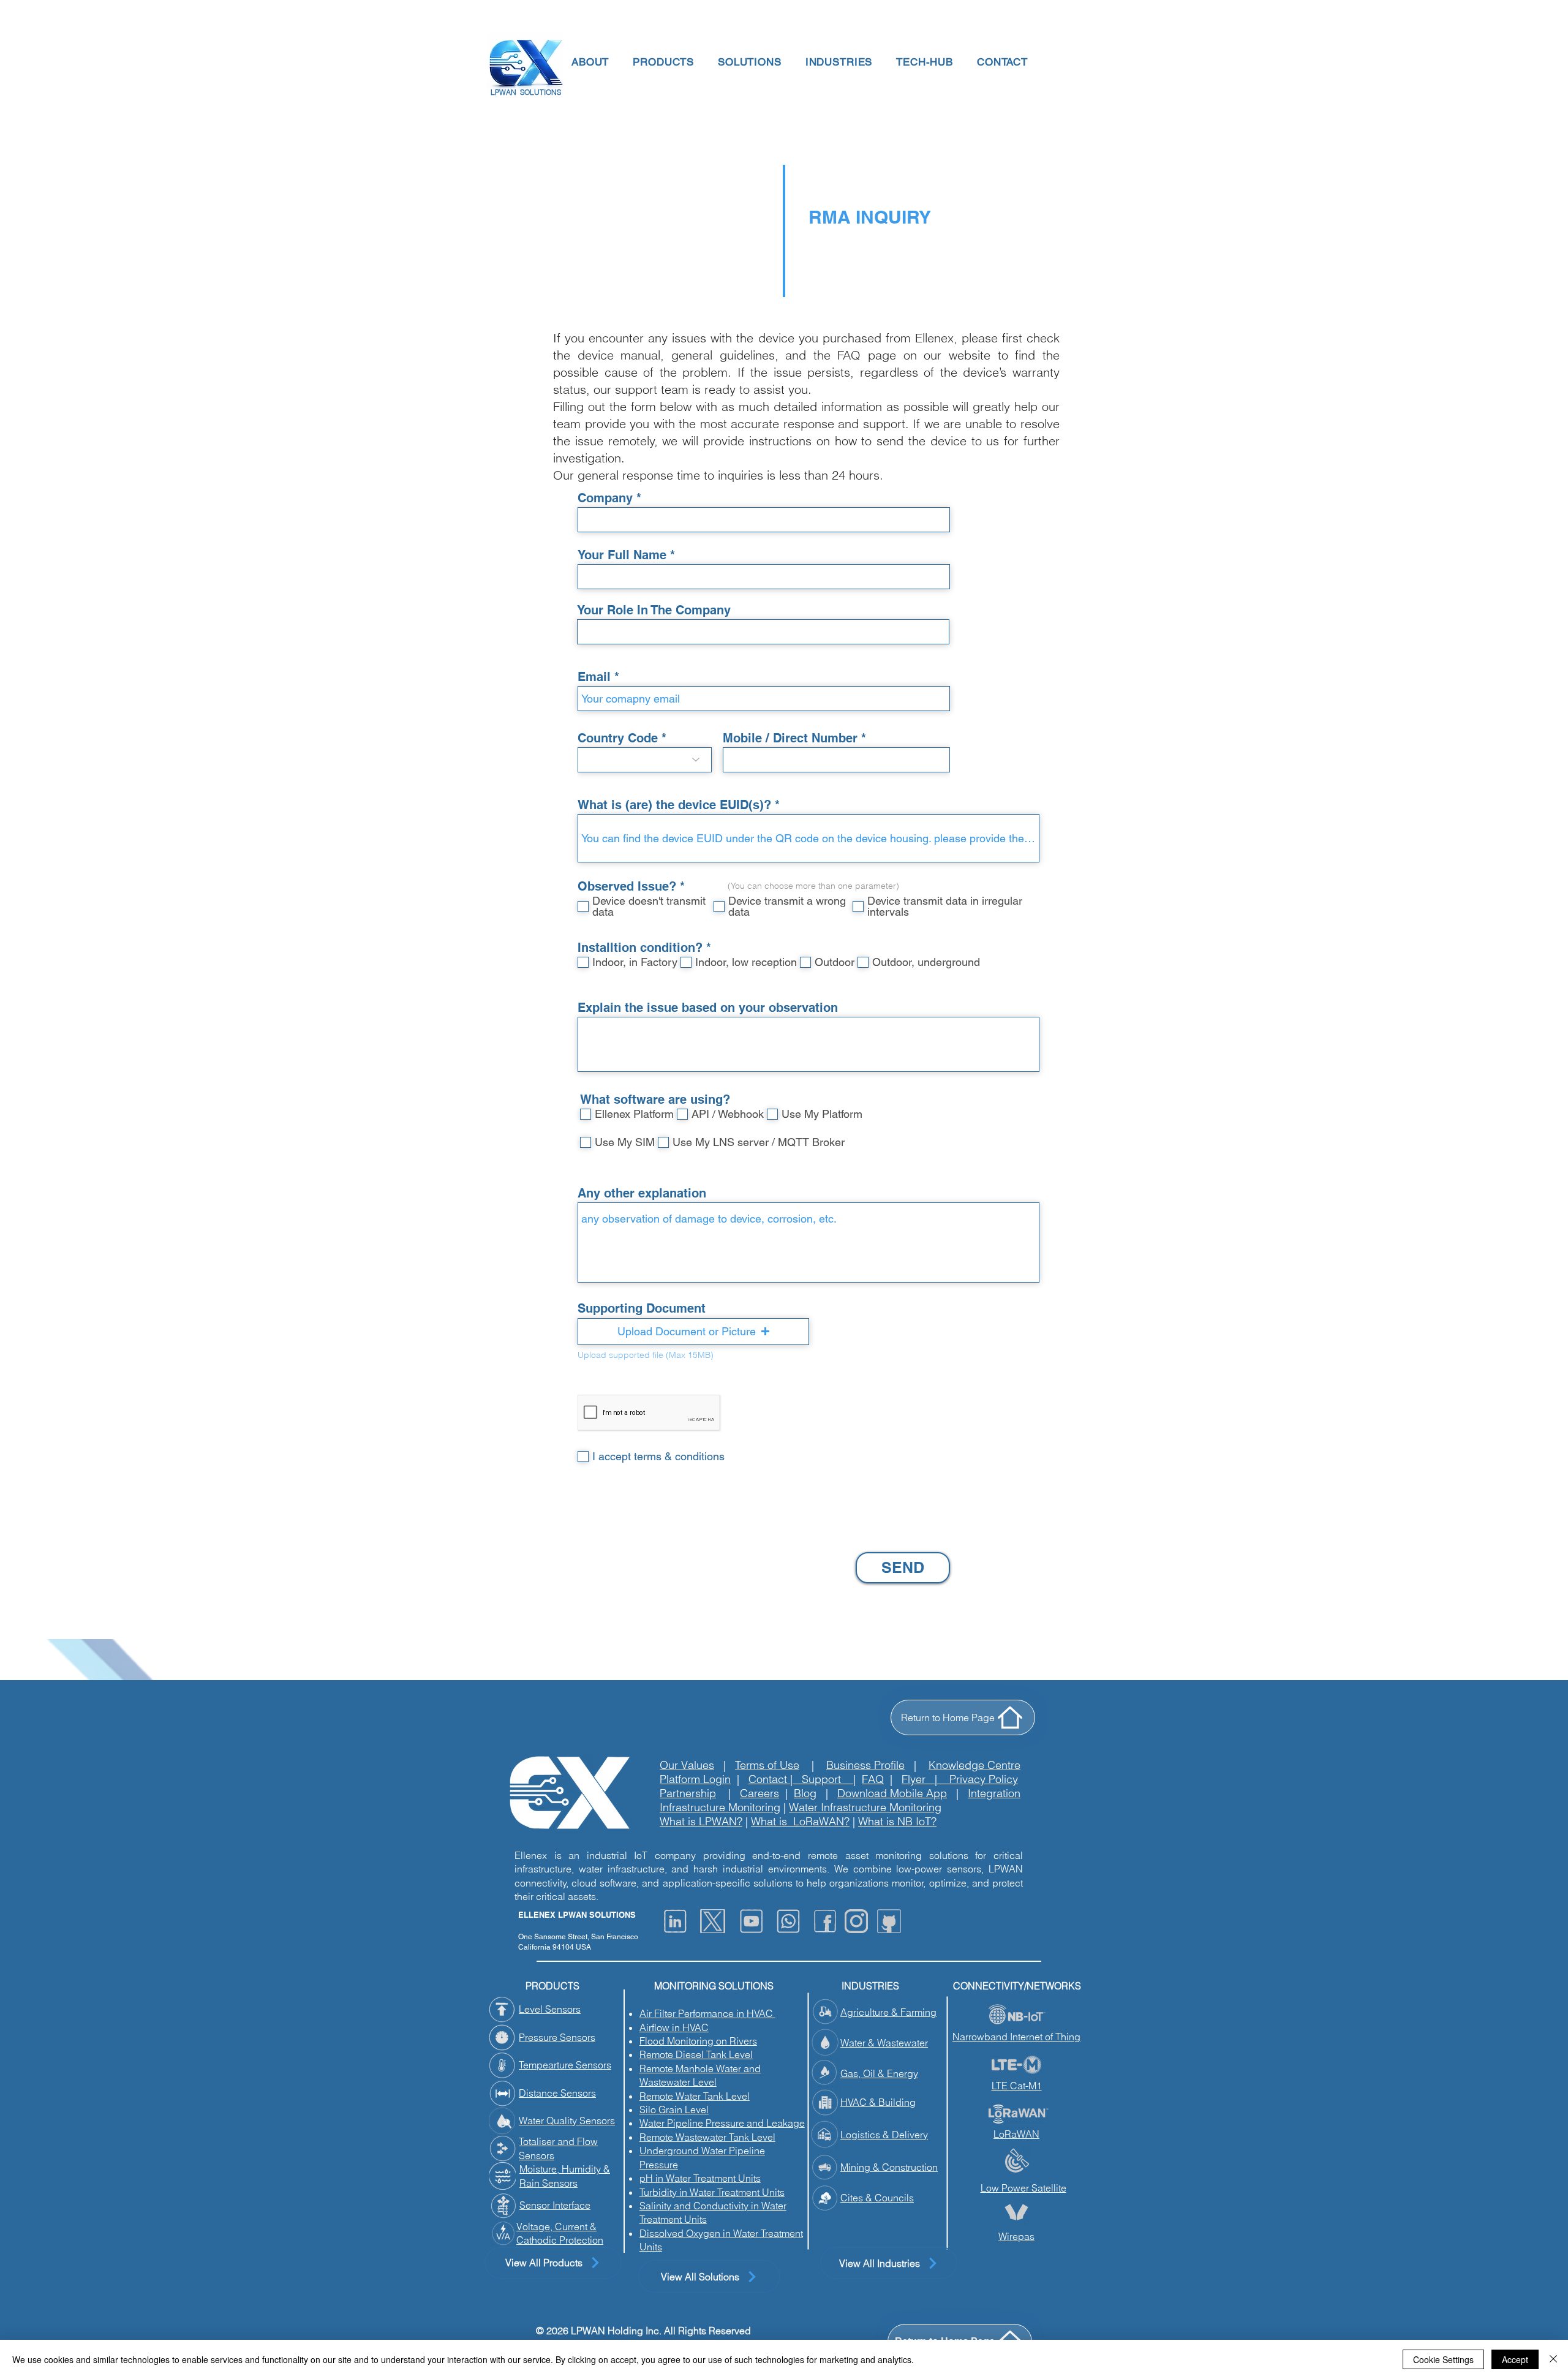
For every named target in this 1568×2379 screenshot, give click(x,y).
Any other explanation (642, 1193)
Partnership (688, 1793)
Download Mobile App (892, 1793)
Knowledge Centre (974, 1765)
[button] (589, 62)
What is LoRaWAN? (800, 1821)
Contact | (775, 1779)
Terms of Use (767, 1765)
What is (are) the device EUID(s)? (674, 805)
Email (594, 677)
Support (827, 1779)
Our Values (687, 1765)
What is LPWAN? (701, 1821)
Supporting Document (642, 1308)
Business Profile (865, 1765)
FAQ (873, 1779)
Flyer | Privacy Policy (960, 1779)
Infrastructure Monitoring (720, 1807)
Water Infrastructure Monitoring (865, 1807)
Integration (994, 1793)
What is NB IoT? (897, 1821)
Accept (1515, 2359)
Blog (805, 1793)
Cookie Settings (1443, 2359)
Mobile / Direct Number (792, 738)
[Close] (1553, 2359)
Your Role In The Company (654, 610)
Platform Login (695, 1779)
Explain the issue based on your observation (708, 1008)
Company (605, 498)
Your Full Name (622, 555)
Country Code (618, 738)
